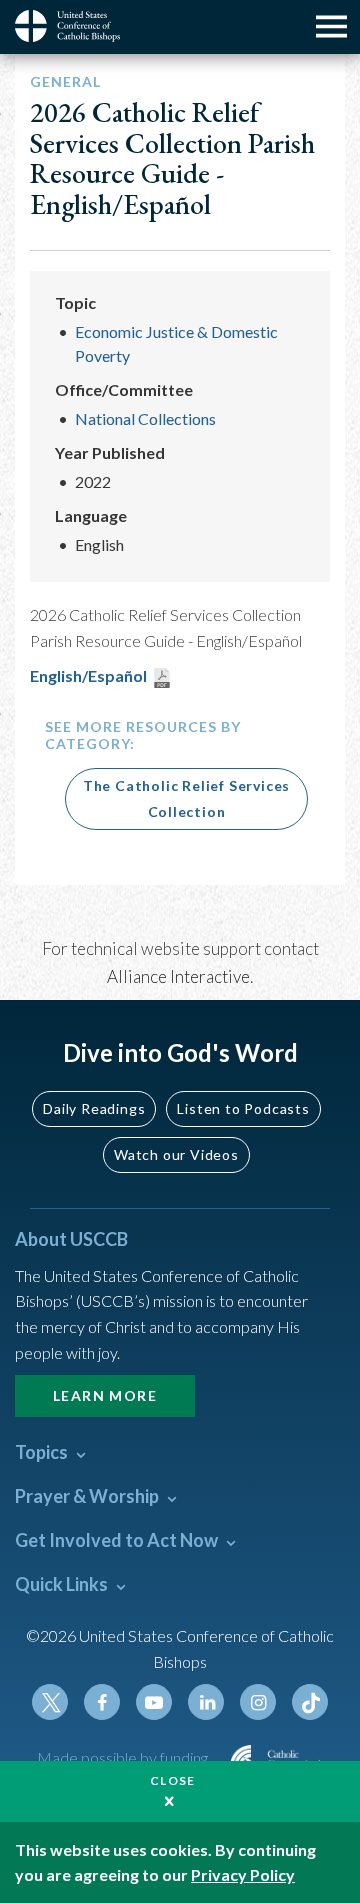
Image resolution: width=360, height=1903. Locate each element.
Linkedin (206, 1702)
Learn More (105, 1395)
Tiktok (310, 1702)
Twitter (50, 1702)
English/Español (88, 675)
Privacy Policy (243, 1874)
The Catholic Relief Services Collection (186, 798)
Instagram (258, 1702)
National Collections (145, 418)
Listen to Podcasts (243, 1108)
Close (173, 1780)
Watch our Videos (176, 1154)
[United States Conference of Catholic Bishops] (75, 26)
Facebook (102, 1702)
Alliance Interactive (178, 976)
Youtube (154, 1702)
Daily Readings (94, 1108)
